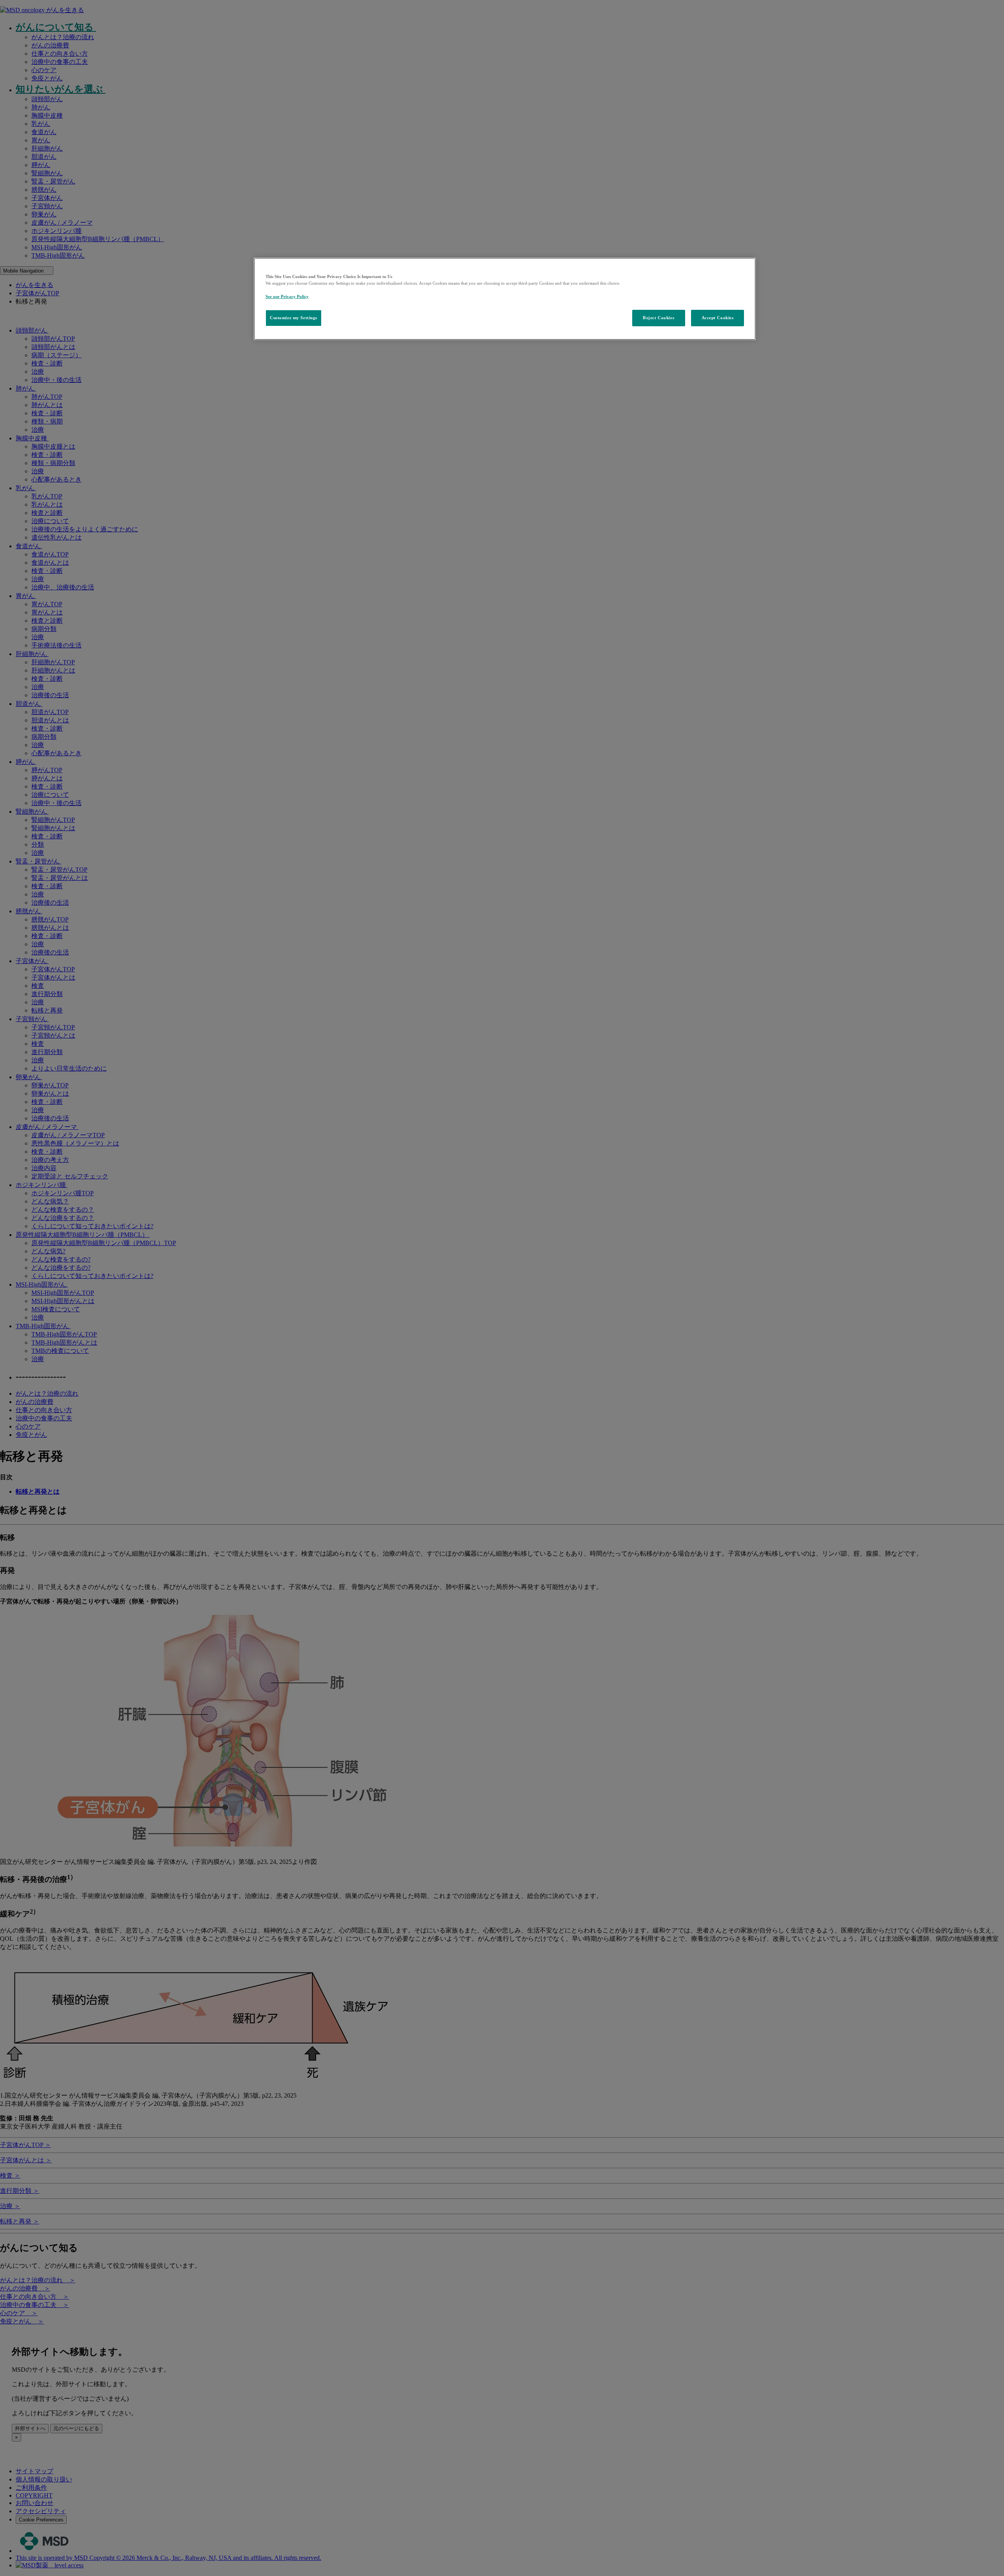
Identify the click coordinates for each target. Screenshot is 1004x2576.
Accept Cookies (718, 318)
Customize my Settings (294, 318)
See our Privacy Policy (287, 296)
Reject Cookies (658, 318)
